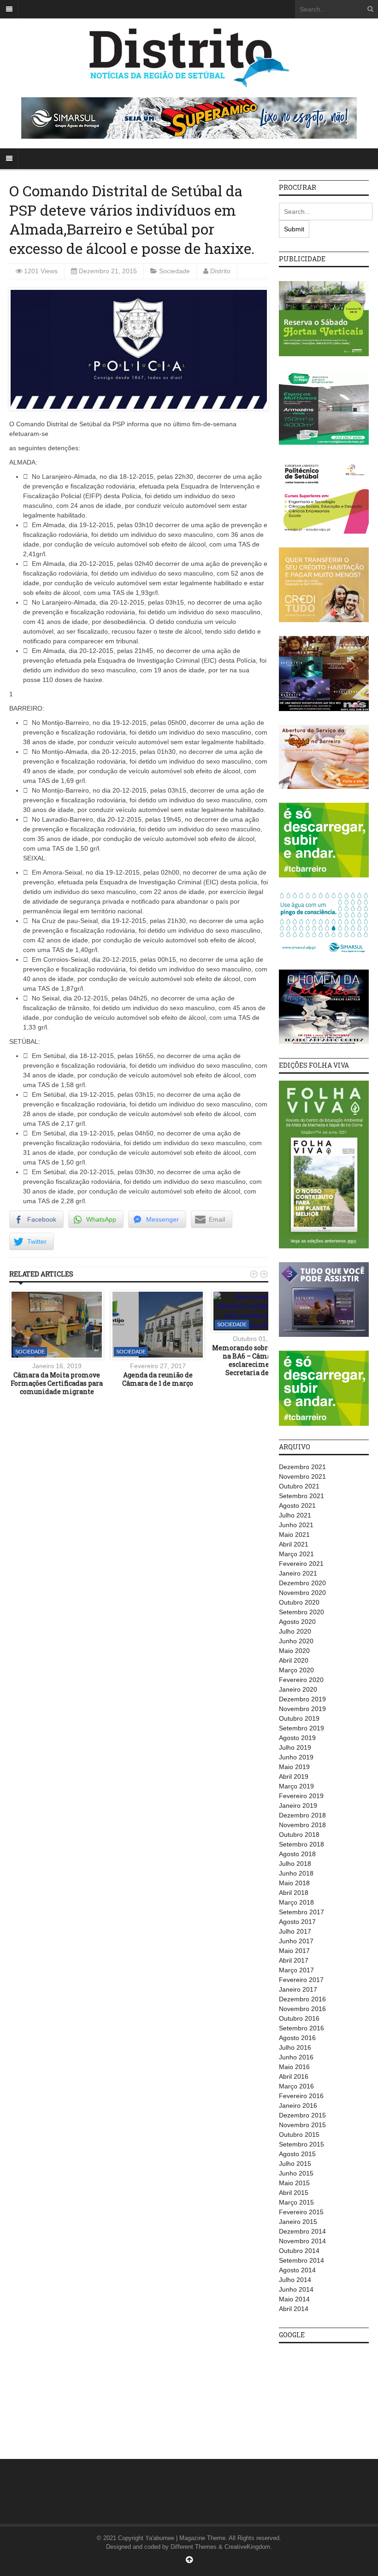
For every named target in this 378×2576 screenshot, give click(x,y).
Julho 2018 (295, 1864)
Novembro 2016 (302, 2009)
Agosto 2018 (297, 1854)
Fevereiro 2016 (301, 2096)
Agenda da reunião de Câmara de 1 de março (158, 1379)
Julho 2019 (295, 1747)
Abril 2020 (294, 1660)
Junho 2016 (296, 2057)
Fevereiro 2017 (301, 1980)
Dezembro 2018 (302, 1815)
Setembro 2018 (301, 1844)
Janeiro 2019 (298, 1806)
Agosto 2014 (297, 2270)
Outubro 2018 (299, 1835)
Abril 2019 (294, 1776)
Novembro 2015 (302, 2125)
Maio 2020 (294, 1651)
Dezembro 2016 (302, 1999)
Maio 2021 (294, 1535)
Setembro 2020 (301, 1612)
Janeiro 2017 (298, 1989)
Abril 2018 (294, 1893)
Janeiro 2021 (298, 1573)
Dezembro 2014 (302, 2231)
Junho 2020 (296, 1641)
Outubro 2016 (299, 2018)
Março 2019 (296, 1786)
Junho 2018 (296, 1873)
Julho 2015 (295, 2164)
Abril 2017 (294, 1960)
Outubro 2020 (299, 1602)
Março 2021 (296, 1554)
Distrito (220, 271)
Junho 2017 (296, 1941)
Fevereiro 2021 (301, 1564)
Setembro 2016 (301, 2028)
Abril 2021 (294, 1544)
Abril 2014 (294, 2309)
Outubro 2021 (299, 1486)
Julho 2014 (295, 2280)
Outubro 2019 (299, 1718)
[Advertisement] (328, 2396)
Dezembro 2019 (302, 1699)
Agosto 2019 (297, 1738)
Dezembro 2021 (302, 1467)
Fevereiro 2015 (301, 2212)
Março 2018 (296, 1902)
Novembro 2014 (302, 2241)
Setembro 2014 (301, 2260)
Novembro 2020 (302, 1593)
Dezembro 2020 (302, 1583)
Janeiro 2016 (298, 2105)
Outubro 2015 (299, 2135)
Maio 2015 (294, 2183)
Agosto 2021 (297, 1506)
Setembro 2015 (301, 2144)
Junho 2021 (296, 1525)
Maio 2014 (294, 2299)
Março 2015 (296, 2202)
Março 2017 (296, 1970)
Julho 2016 (295, 2047)
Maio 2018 (294, 1883)
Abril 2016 (294, 2076)
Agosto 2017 (297, 1922)
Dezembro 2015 (302, 2115)
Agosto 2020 (297, 1622)
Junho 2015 (296, 2173)
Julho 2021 (295, 1515)
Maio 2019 (294, 1767)
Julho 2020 (295, 1631)
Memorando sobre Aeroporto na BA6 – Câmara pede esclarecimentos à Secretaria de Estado (259, 1360)
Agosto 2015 (297, 2154)
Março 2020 (296, 1670)
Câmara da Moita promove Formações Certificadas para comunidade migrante (57, 1383)
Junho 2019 (296, 1757)
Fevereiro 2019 (301, 1796)
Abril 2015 (294, 2193)
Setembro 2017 (301, 1912)
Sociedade (174, 271)
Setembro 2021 (301, 1496)
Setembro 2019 (301, 1728)
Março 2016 (296, 2086)
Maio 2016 (294, 2067)
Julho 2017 (295, 1931)
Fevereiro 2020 (301, 1680)
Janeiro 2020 (298, 1689)
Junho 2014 (296, 2289)
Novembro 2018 (302, 1825)
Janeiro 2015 (298, 2222)
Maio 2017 (294, 1951)
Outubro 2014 (299, 2251)
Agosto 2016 (297, 2038)
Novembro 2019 (302, 1709)
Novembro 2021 (302, 1476)
